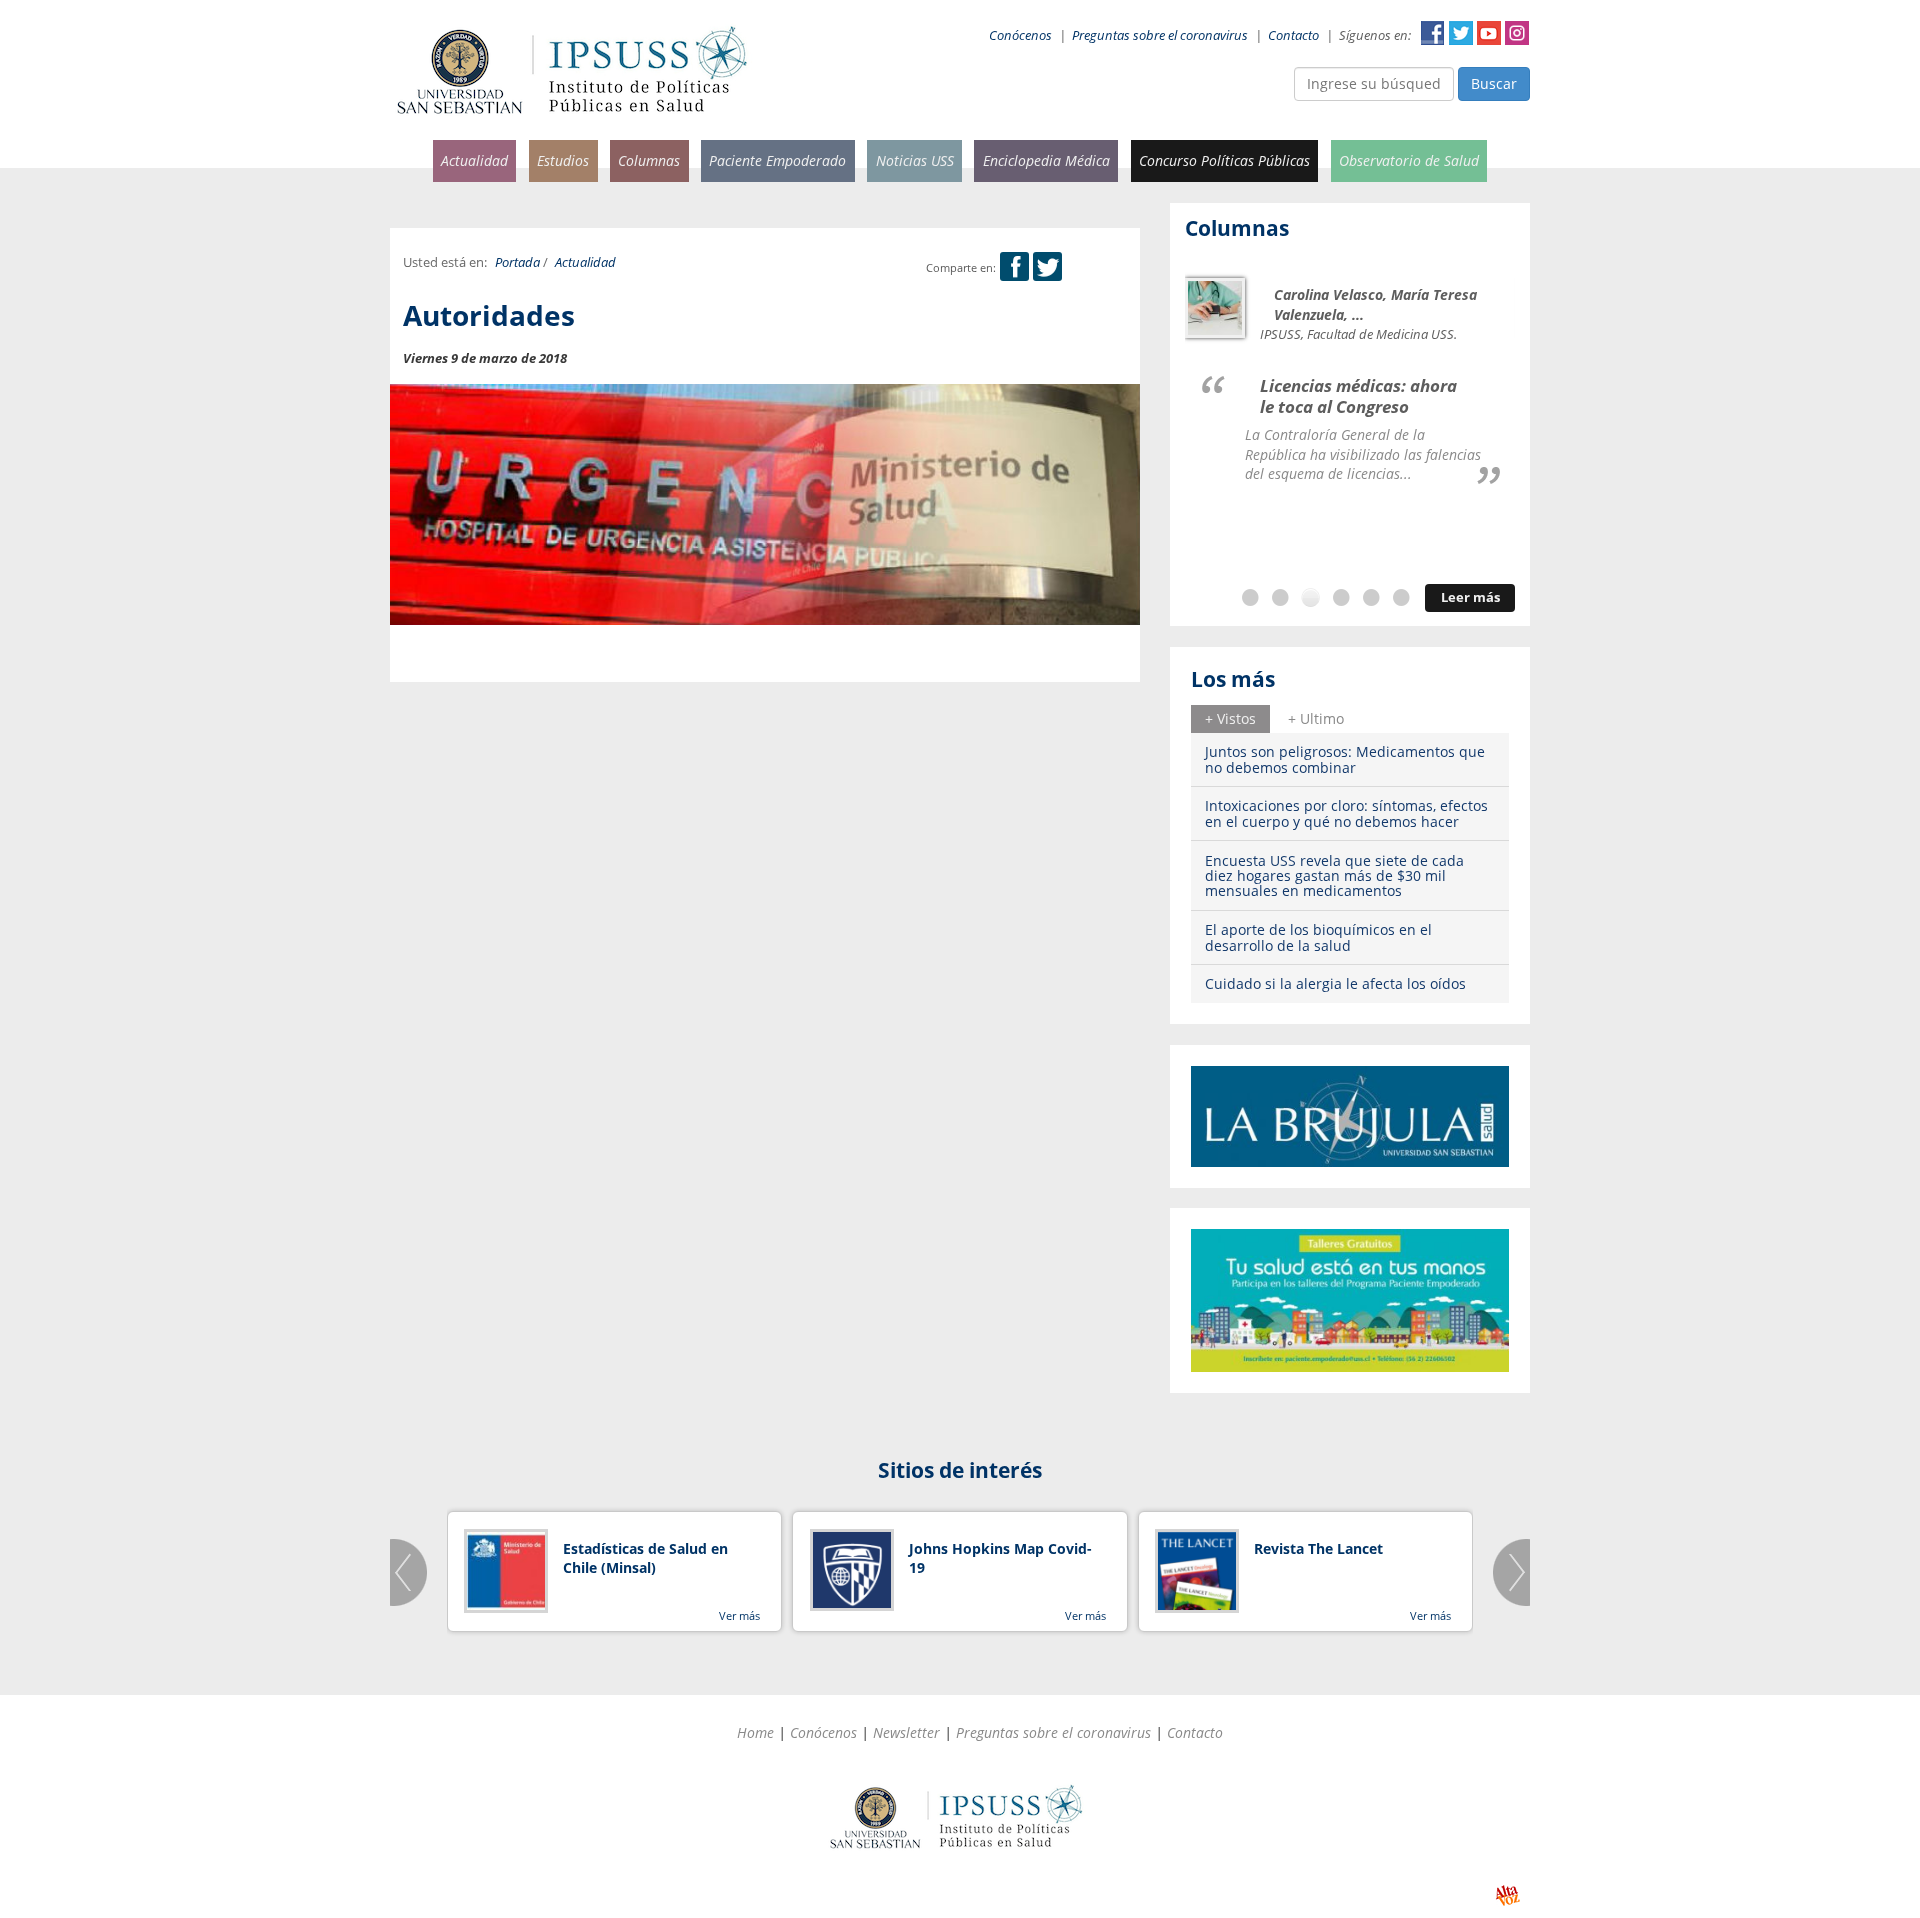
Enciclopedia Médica (1046, 160)
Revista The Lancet (1318, 1548)
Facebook (1433, 33)
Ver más (739, 1615)
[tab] (1230, 719)
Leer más (1470, 597)
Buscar (1494, 83)
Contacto (1293, 35)
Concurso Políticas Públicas (1224, 160)
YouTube (1489, 33)
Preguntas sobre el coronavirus (1160, 35)
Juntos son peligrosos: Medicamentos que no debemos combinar (1345, 759)
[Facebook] (1014, 267)
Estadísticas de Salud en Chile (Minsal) (645, 1558)
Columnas (649, 160)
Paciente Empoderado (777, 160)
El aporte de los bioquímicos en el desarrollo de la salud (1318, 937)
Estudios (563, 160)
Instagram (1517, 33)
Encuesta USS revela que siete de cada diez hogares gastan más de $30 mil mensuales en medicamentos (1334, 876)
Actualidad (474, 160)
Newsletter (906, 1732)
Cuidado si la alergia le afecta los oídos (1335, 983)
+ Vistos (1230, 718)
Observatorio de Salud (1409, 160)
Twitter (1461, 33)
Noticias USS (915, 160)
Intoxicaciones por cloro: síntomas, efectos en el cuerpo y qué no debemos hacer (1346, 813)
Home (755, 1732)
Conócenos (1020, 35)
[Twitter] (1047, 267)
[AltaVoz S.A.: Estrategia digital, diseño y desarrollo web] (1507, 1895)
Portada (517, 262)
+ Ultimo (1316, 718)
